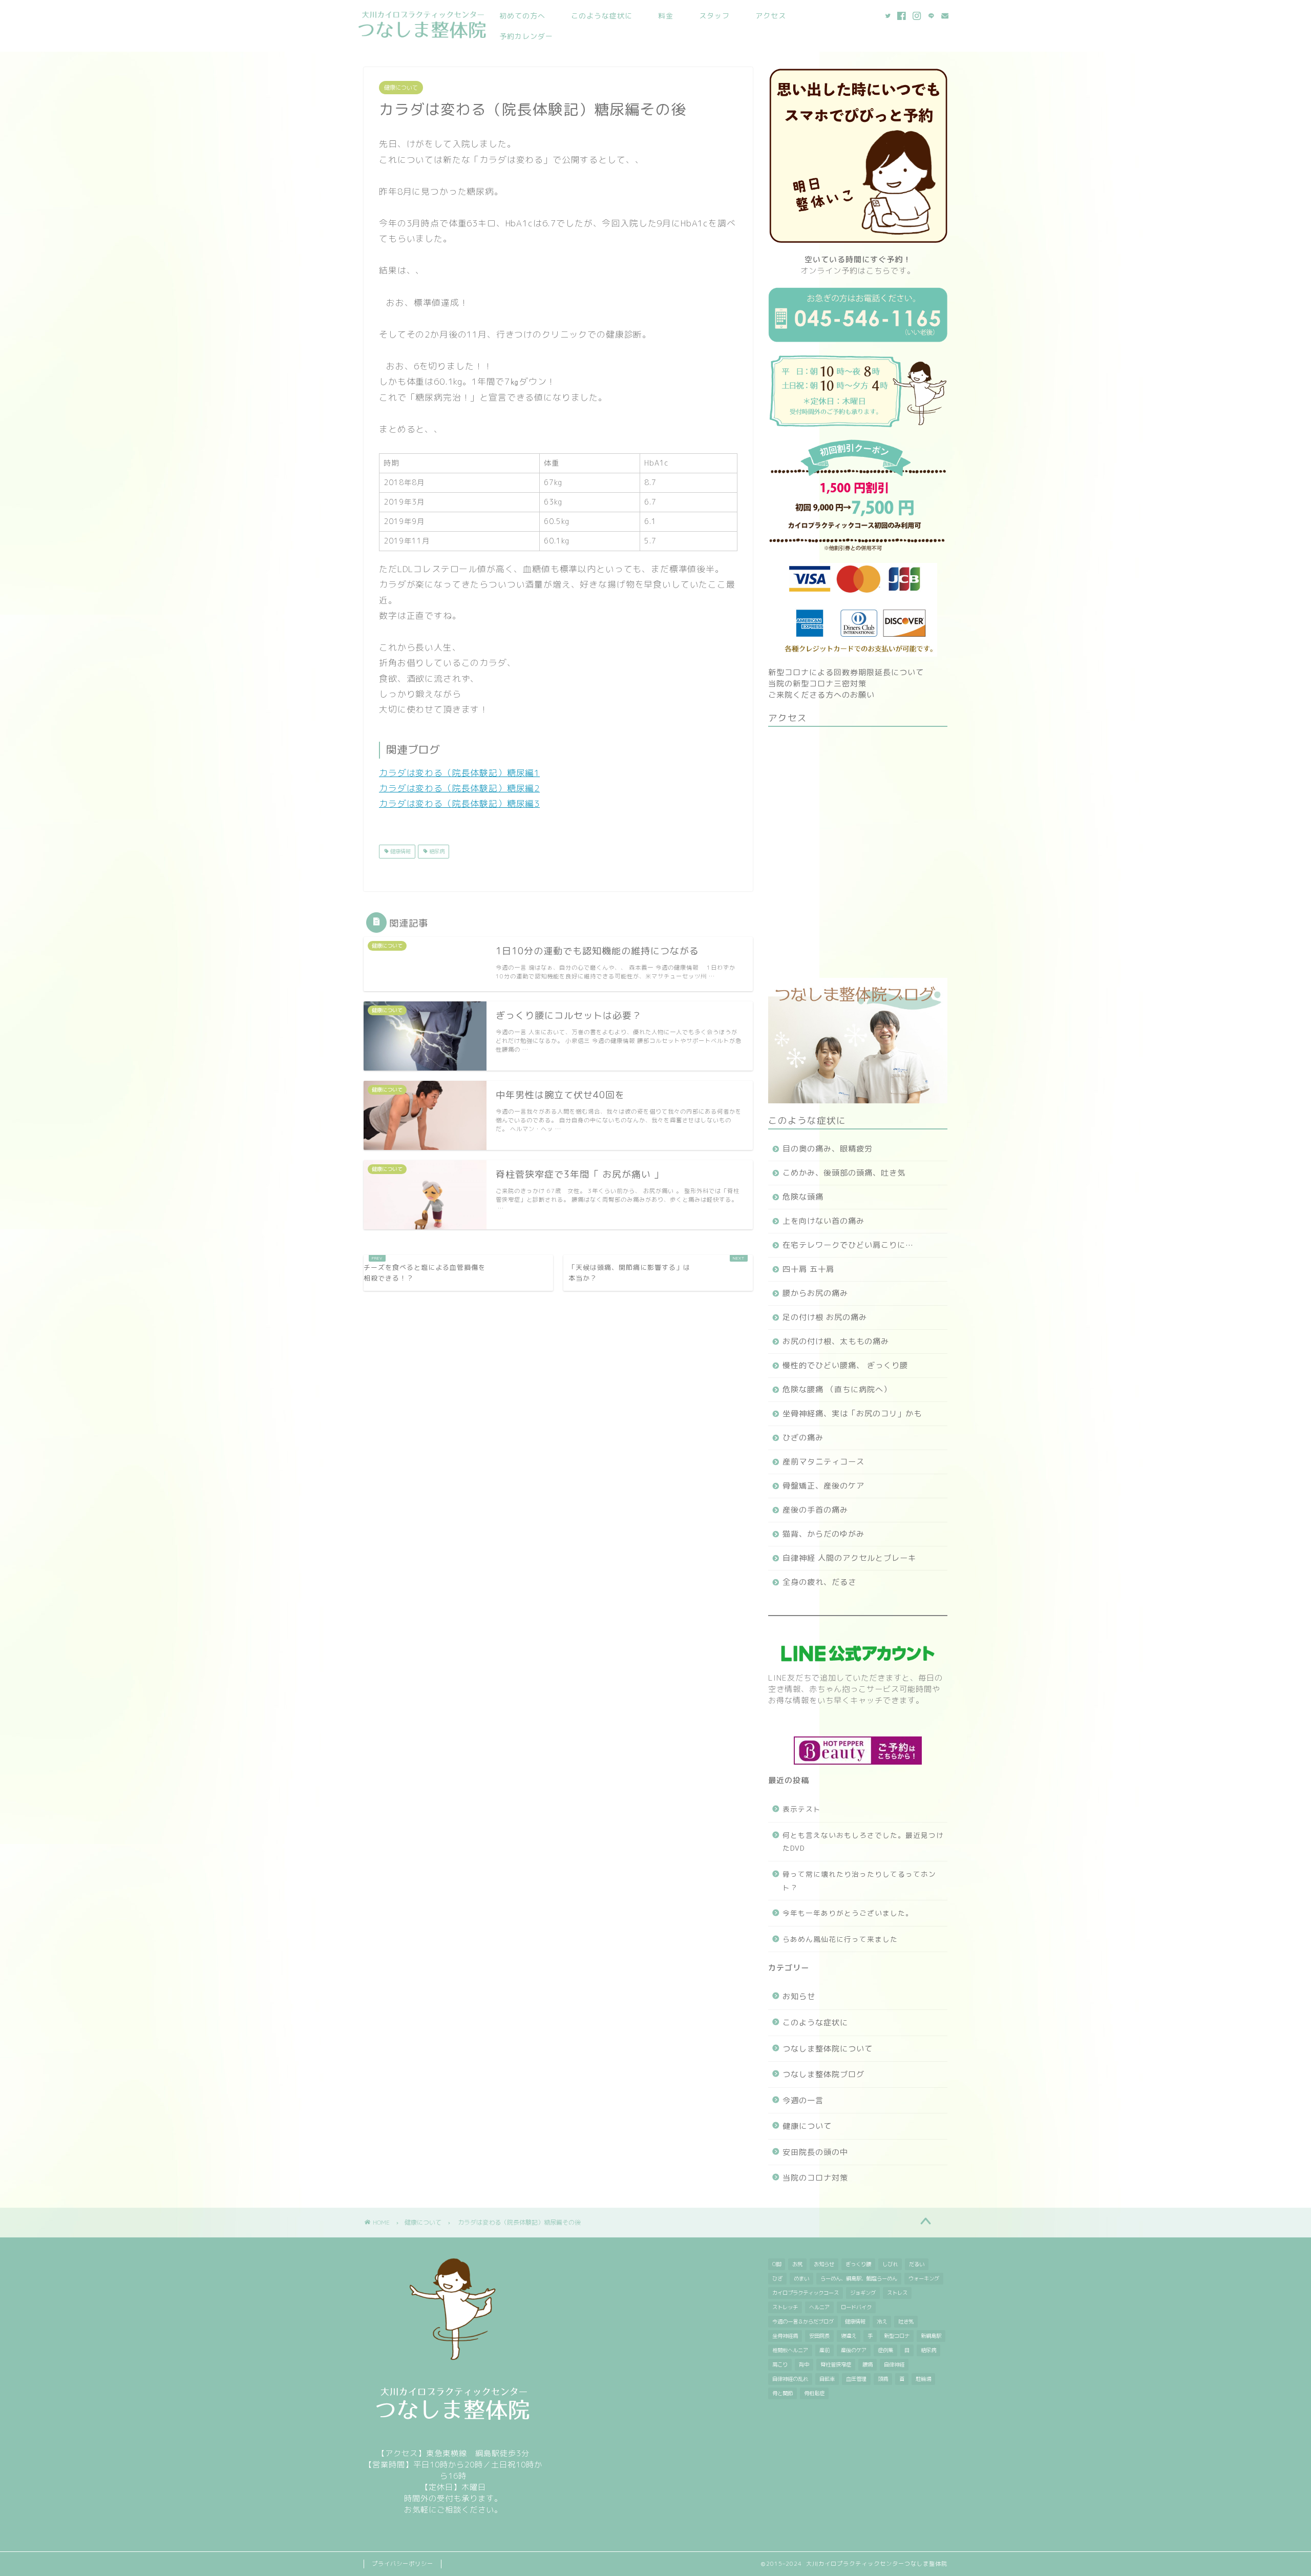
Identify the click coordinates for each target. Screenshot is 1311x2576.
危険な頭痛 (803, 1197)
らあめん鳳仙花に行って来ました (840, 1939)
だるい (917, 2264)
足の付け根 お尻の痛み (825, 1317)
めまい (801, 2278)
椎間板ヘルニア (790, 2350)
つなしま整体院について (828, 2049)
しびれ (890, 2264)
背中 (804, 2364)
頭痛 (883, 2379)
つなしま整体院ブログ (823, 2074)
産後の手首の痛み (815, 1510)
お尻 (797, 2264)
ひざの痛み (803, 1438)
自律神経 (894, 2364)
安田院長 (819, 2336)
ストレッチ (785, 2307)
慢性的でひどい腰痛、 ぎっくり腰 (845, 1365)
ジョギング (863, 2293)
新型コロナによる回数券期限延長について (846, 672)
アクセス (771, 16)
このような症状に (602, 16)
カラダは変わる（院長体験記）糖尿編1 (459, 773)
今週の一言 (803, 2100)
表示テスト (802, 1809)
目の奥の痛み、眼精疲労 (828, 1149)
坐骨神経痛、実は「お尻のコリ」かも (852, 1413)
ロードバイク (856, 2307)
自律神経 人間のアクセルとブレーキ (849, 1558)
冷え (882, 2321)
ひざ (777, 2278)
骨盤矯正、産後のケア (823, 1486)
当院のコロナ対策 (815, 2178)
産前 (824, 2350)
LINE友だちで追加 (802, 1678)
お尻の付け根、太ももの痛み (836, 1341)
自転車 (827, 2379)
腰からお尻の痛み (815, 1293)
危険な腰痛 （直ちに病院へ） (837, 1389)
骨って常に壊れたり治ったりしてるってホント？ (859, 1881)
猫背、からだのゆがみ (823, 1534)
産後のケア (854, 2350)
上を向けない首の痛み (823, 1221)
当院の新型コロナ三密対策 (817, 684)
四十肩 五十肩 (808, 1269)
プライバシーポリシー (403, 2564)
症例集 (885, 2350)
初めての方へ (522, 16)
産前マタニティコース (823, 1462)
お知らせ (799, 1996)
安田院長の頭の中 (815, 2152)
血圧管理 (856, 2379)
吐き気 (906, 2321)
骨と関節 (783, 2393)
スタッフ (714, 16)
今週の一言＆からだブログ (803, 2321)
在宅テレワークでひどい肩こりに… (848, 1245)
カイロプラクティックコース (806, 2293)
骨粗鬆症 (814, 2393)
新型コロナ (897, 2336)
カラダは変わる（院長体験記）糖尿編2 (459, 788)
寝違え (849, 2336)
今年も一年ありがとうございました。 (848, 1913)
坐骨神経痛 (785, 2336)
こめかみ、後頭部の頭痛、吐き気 (844, 1173)
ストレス (897, 2293)
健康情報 (400, 851)
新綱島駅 (931, 2336)
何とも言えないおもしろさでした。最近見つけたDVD (863, 1842)
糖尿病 (436, 851)
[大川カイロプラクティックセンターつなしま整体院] (422, 40)
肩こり (780, 2364)
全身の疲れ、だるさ (819, 1582)
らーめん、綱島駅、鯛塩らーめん (859, 2278)
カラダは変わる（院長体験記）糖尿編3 (459, 803)
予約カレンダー (526, 36)
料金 (666, 16)
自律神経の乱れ (790, 2379)
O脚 (777, 2264)
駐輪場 (923, 2379)
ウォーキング (924, 2278)
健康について (401, 88)
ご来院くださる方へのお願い (821, 695)
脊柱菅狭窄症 (836, 2364)
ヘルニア (819, 2307)
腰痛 (868, 2364)
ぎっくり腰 (858, 2264)
